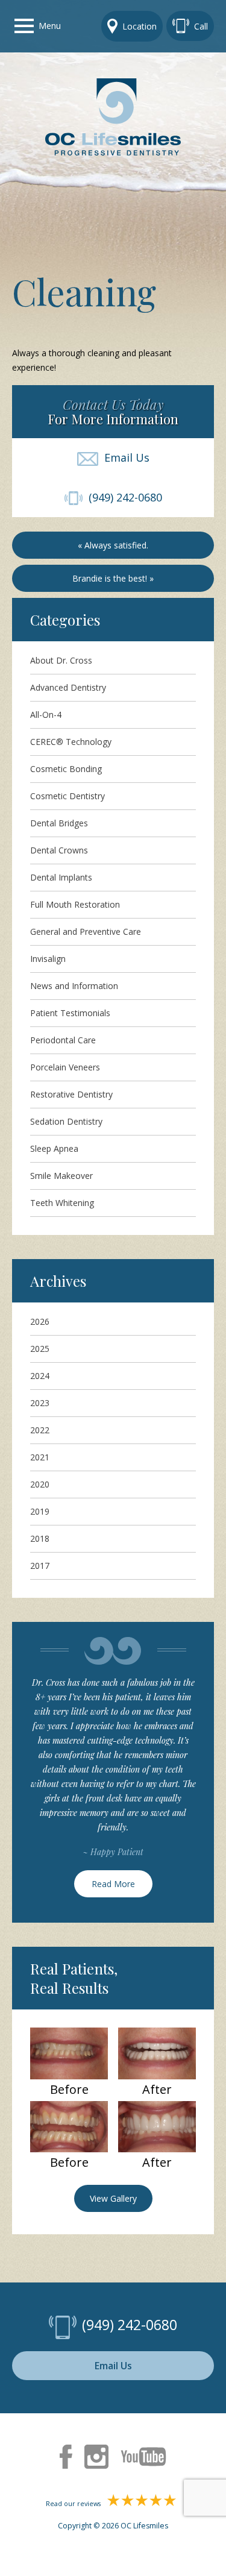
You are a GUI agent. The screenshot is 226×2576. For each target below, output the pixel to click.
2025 (40, 1349)
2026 (40, 1321)
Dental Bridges (59, 823)
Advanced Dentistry (68, 687)
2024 (40, 1376)
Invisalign (48, 959)
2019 (40, 1511)
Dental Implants (61, 877)
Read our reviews (74, 2504)
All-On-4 (46, 715)
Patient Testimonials (70, 1013)
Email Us (124, 457)
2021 (40, 1457)
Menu (50, 26)
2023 (40, 1403)
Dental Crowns (59, 850)
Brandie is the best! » (113, 578)
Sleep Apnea (54, 1148)
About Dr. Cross (61, 660)
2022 (40, 1430)
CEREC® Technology (71, 742)
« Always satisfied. (113, 545)
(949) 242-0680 (122, 497)
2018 (40, 1538)
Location (140, 26)
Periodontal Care (63, 1040)
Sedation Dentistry (66, 1121)
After (157, 2090)
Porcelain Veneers (65, 1067)
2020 (40, 1484)
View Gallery (113, 2198)
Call (201, 26)
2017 (40, 1566)
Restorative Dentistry (71, 1094)
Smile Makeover (61, 1176)
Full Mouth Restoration (75, 904)
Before (69, 2090)
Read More (113, 1884)
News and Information (74, 986)
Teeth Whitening (62, 1203)
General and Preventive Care (86, 931)
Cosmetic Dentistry (67, 796)
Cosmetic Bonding (66, 769)
